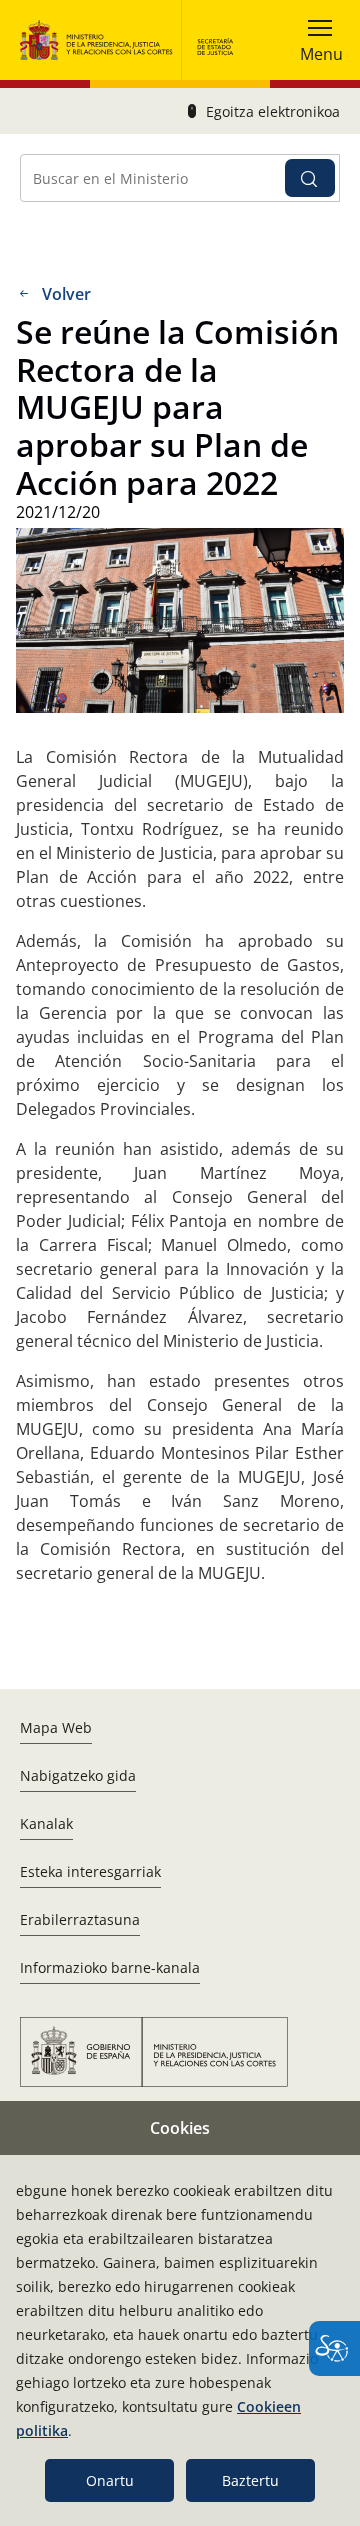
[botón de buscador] (310, 178)
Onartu (110, 2480)
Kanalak (46, 1823)
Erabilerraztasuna (80, 1919)
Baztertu (250, 2480)
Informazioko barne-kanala (110, 1967)
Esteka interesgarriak (90, 1871)
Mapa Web (56, 1727)
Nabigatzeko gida (78, 1775)
